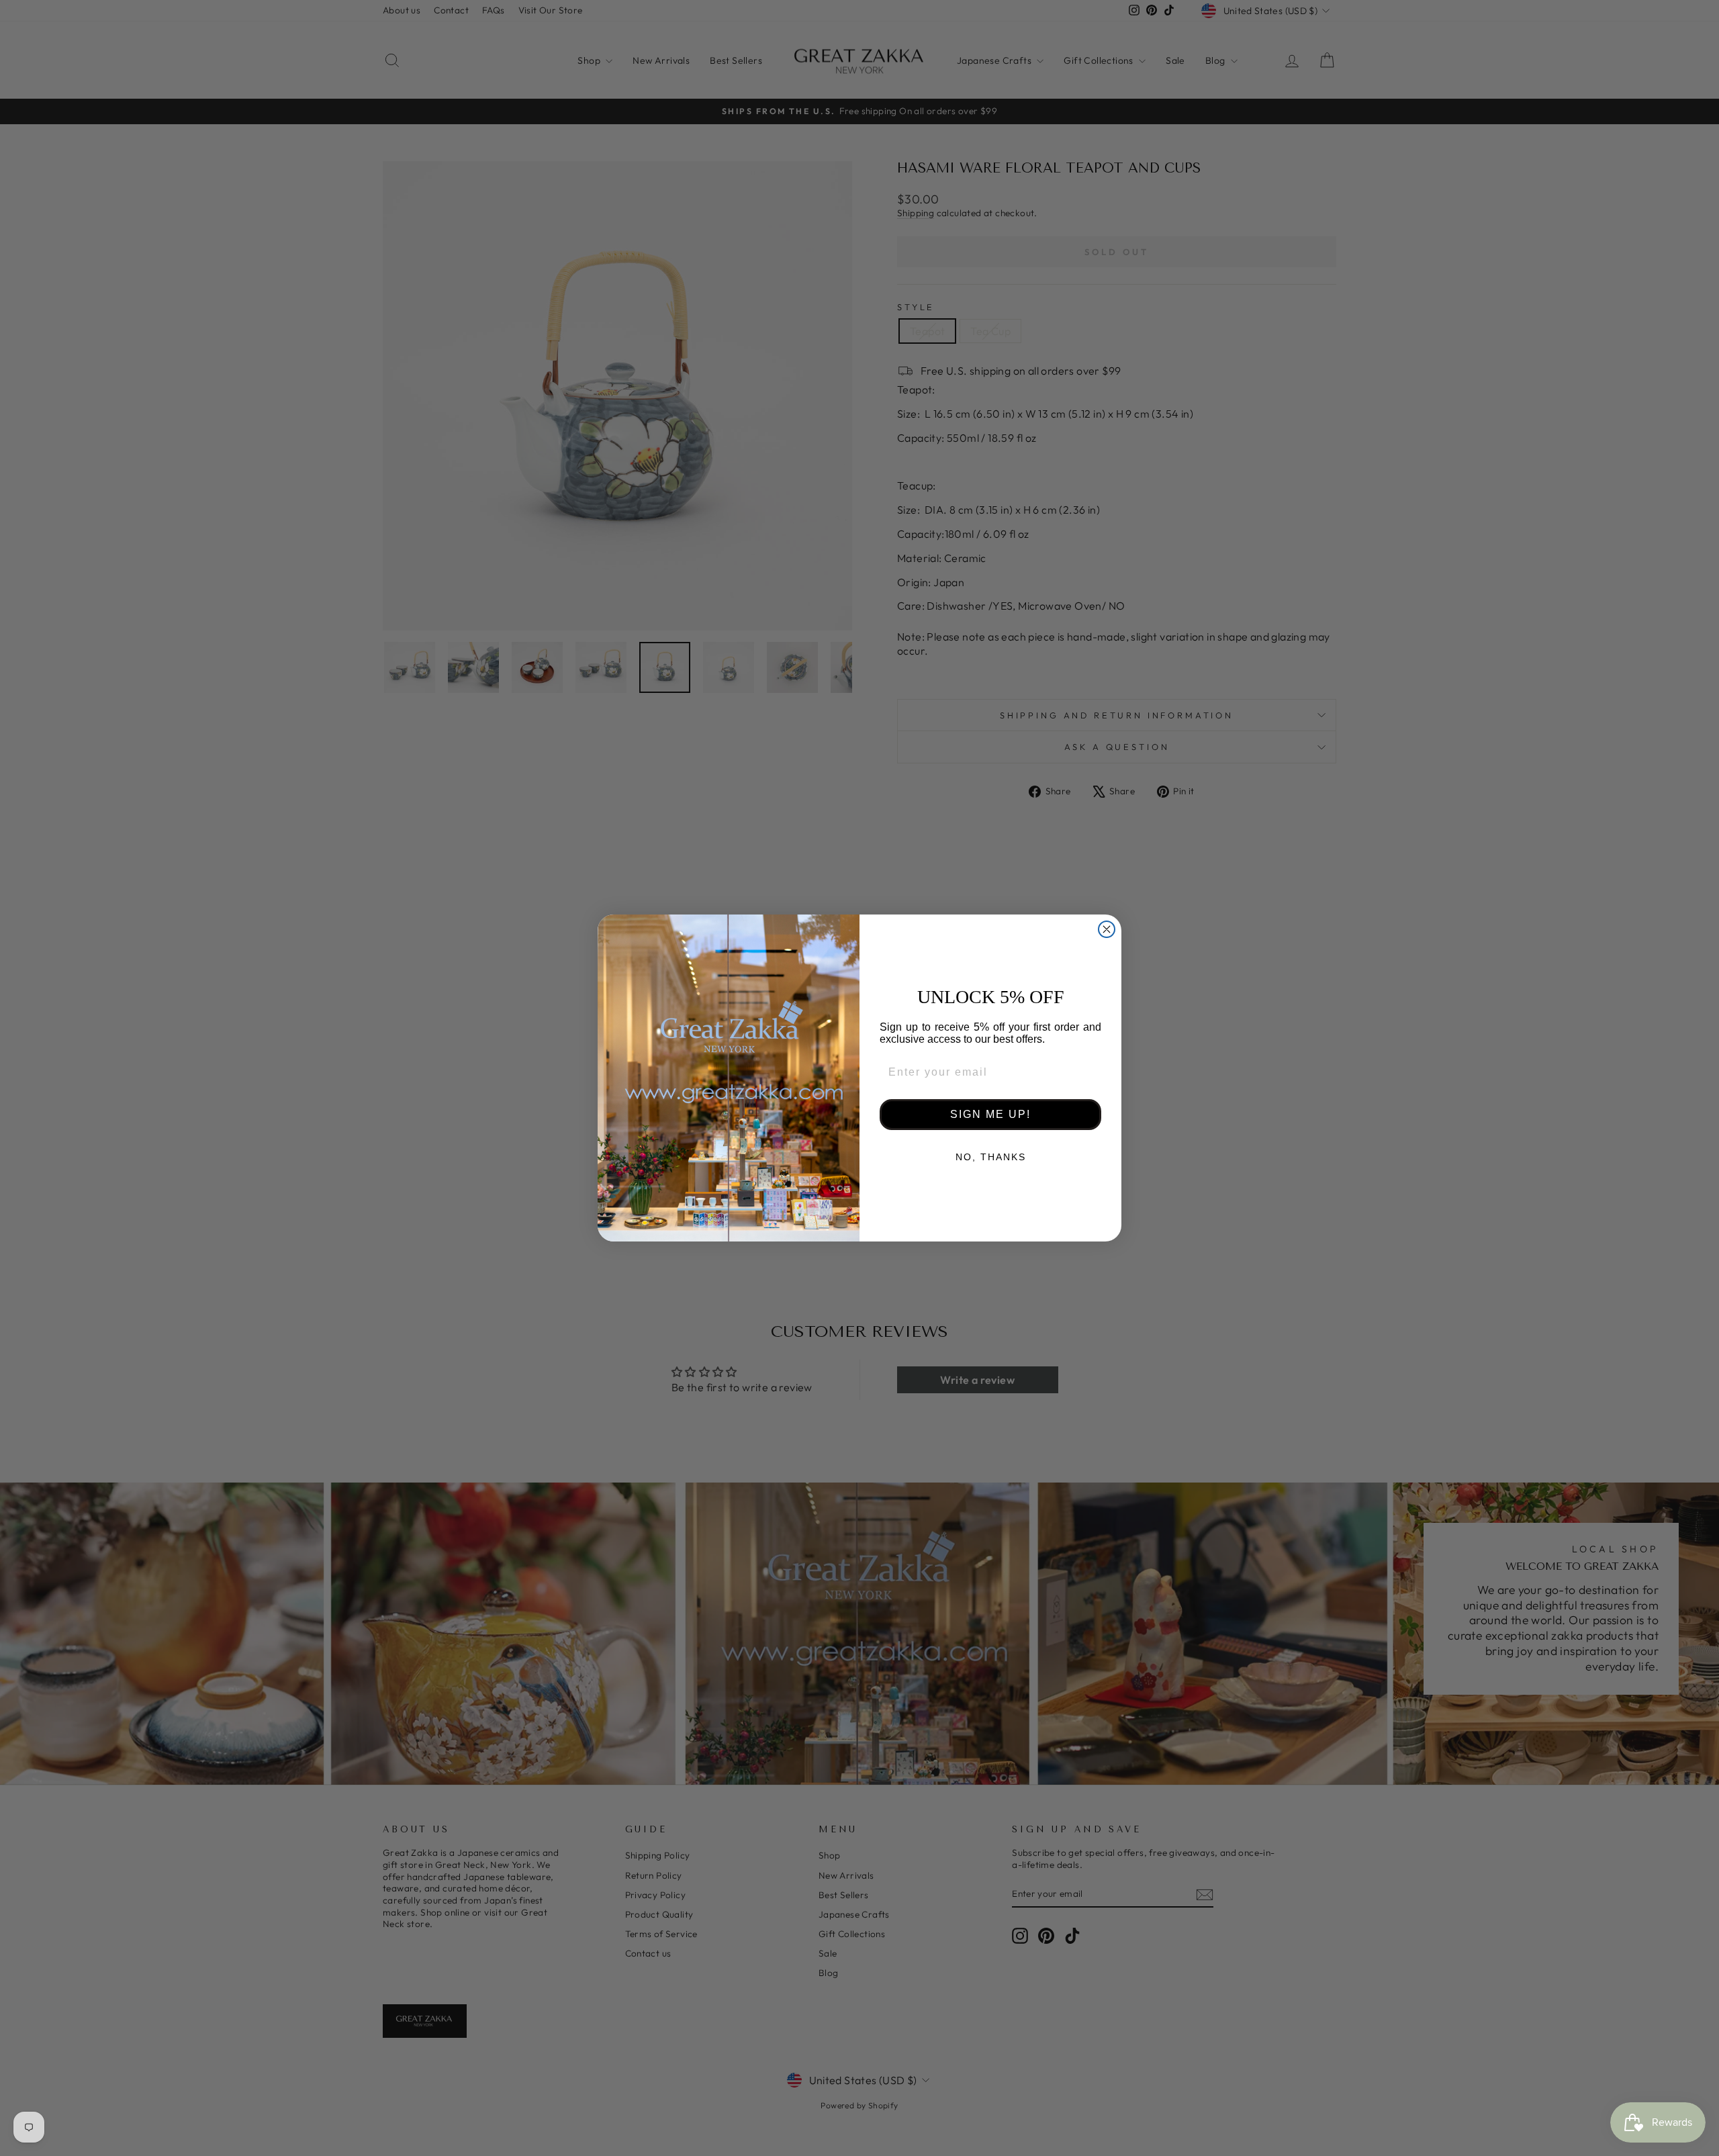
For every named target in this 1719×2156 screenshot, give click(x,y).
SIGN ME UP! (990, 1114)
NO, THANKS (991, 1157)
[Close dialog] (1107, 929)
